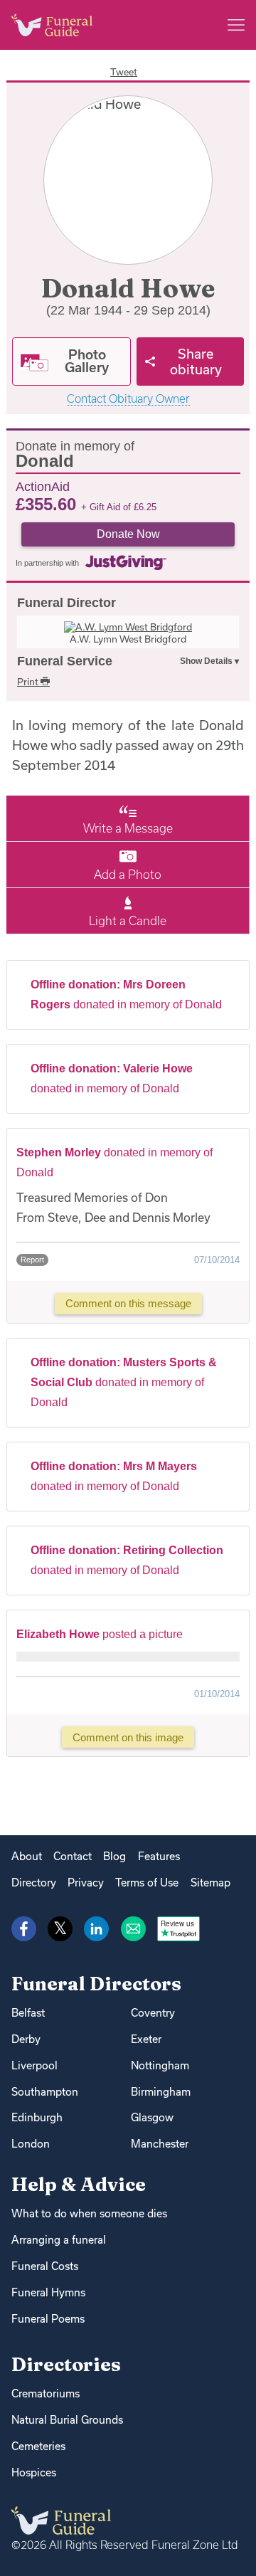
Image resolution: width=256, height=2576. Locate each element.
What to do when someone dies (89, 2213)
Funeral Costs (45, 2266)
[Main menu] (236, 25)
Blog (114, 1856)
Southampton (45, 2092)
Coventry (153, 2013)
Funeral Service (65, 661)
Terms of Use (147, 1883)
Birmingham (161, 2092)
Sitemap (210, 1883)
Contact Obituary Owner (128, 399)
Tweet (124, 72)
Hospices (34, 2472)
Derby (26, 2039)
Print (29, 682)
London (31, 2144)
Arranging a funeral (59, 2240)
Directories (66, 2364)
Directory (34, 1883)
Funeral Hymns (48, 2292)
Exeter (146, 2039)
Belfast (28, 2013)
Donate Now (128, 534)
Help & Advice (79, 2184)
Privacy (86, 1883)
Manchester (160, 2144)
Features (159, 1856)
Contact (73, 1856)
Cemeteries (38, 2446)
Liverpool (34, 2065)
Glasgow (152, 2117)
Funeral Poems (48, 2319)
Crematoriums (46, 2393)
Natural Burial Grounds (67, 2420)
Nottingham (160, 2065)
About (27, 1856)
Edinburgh (37, 2117)
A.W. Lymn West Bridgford (128, 639)
